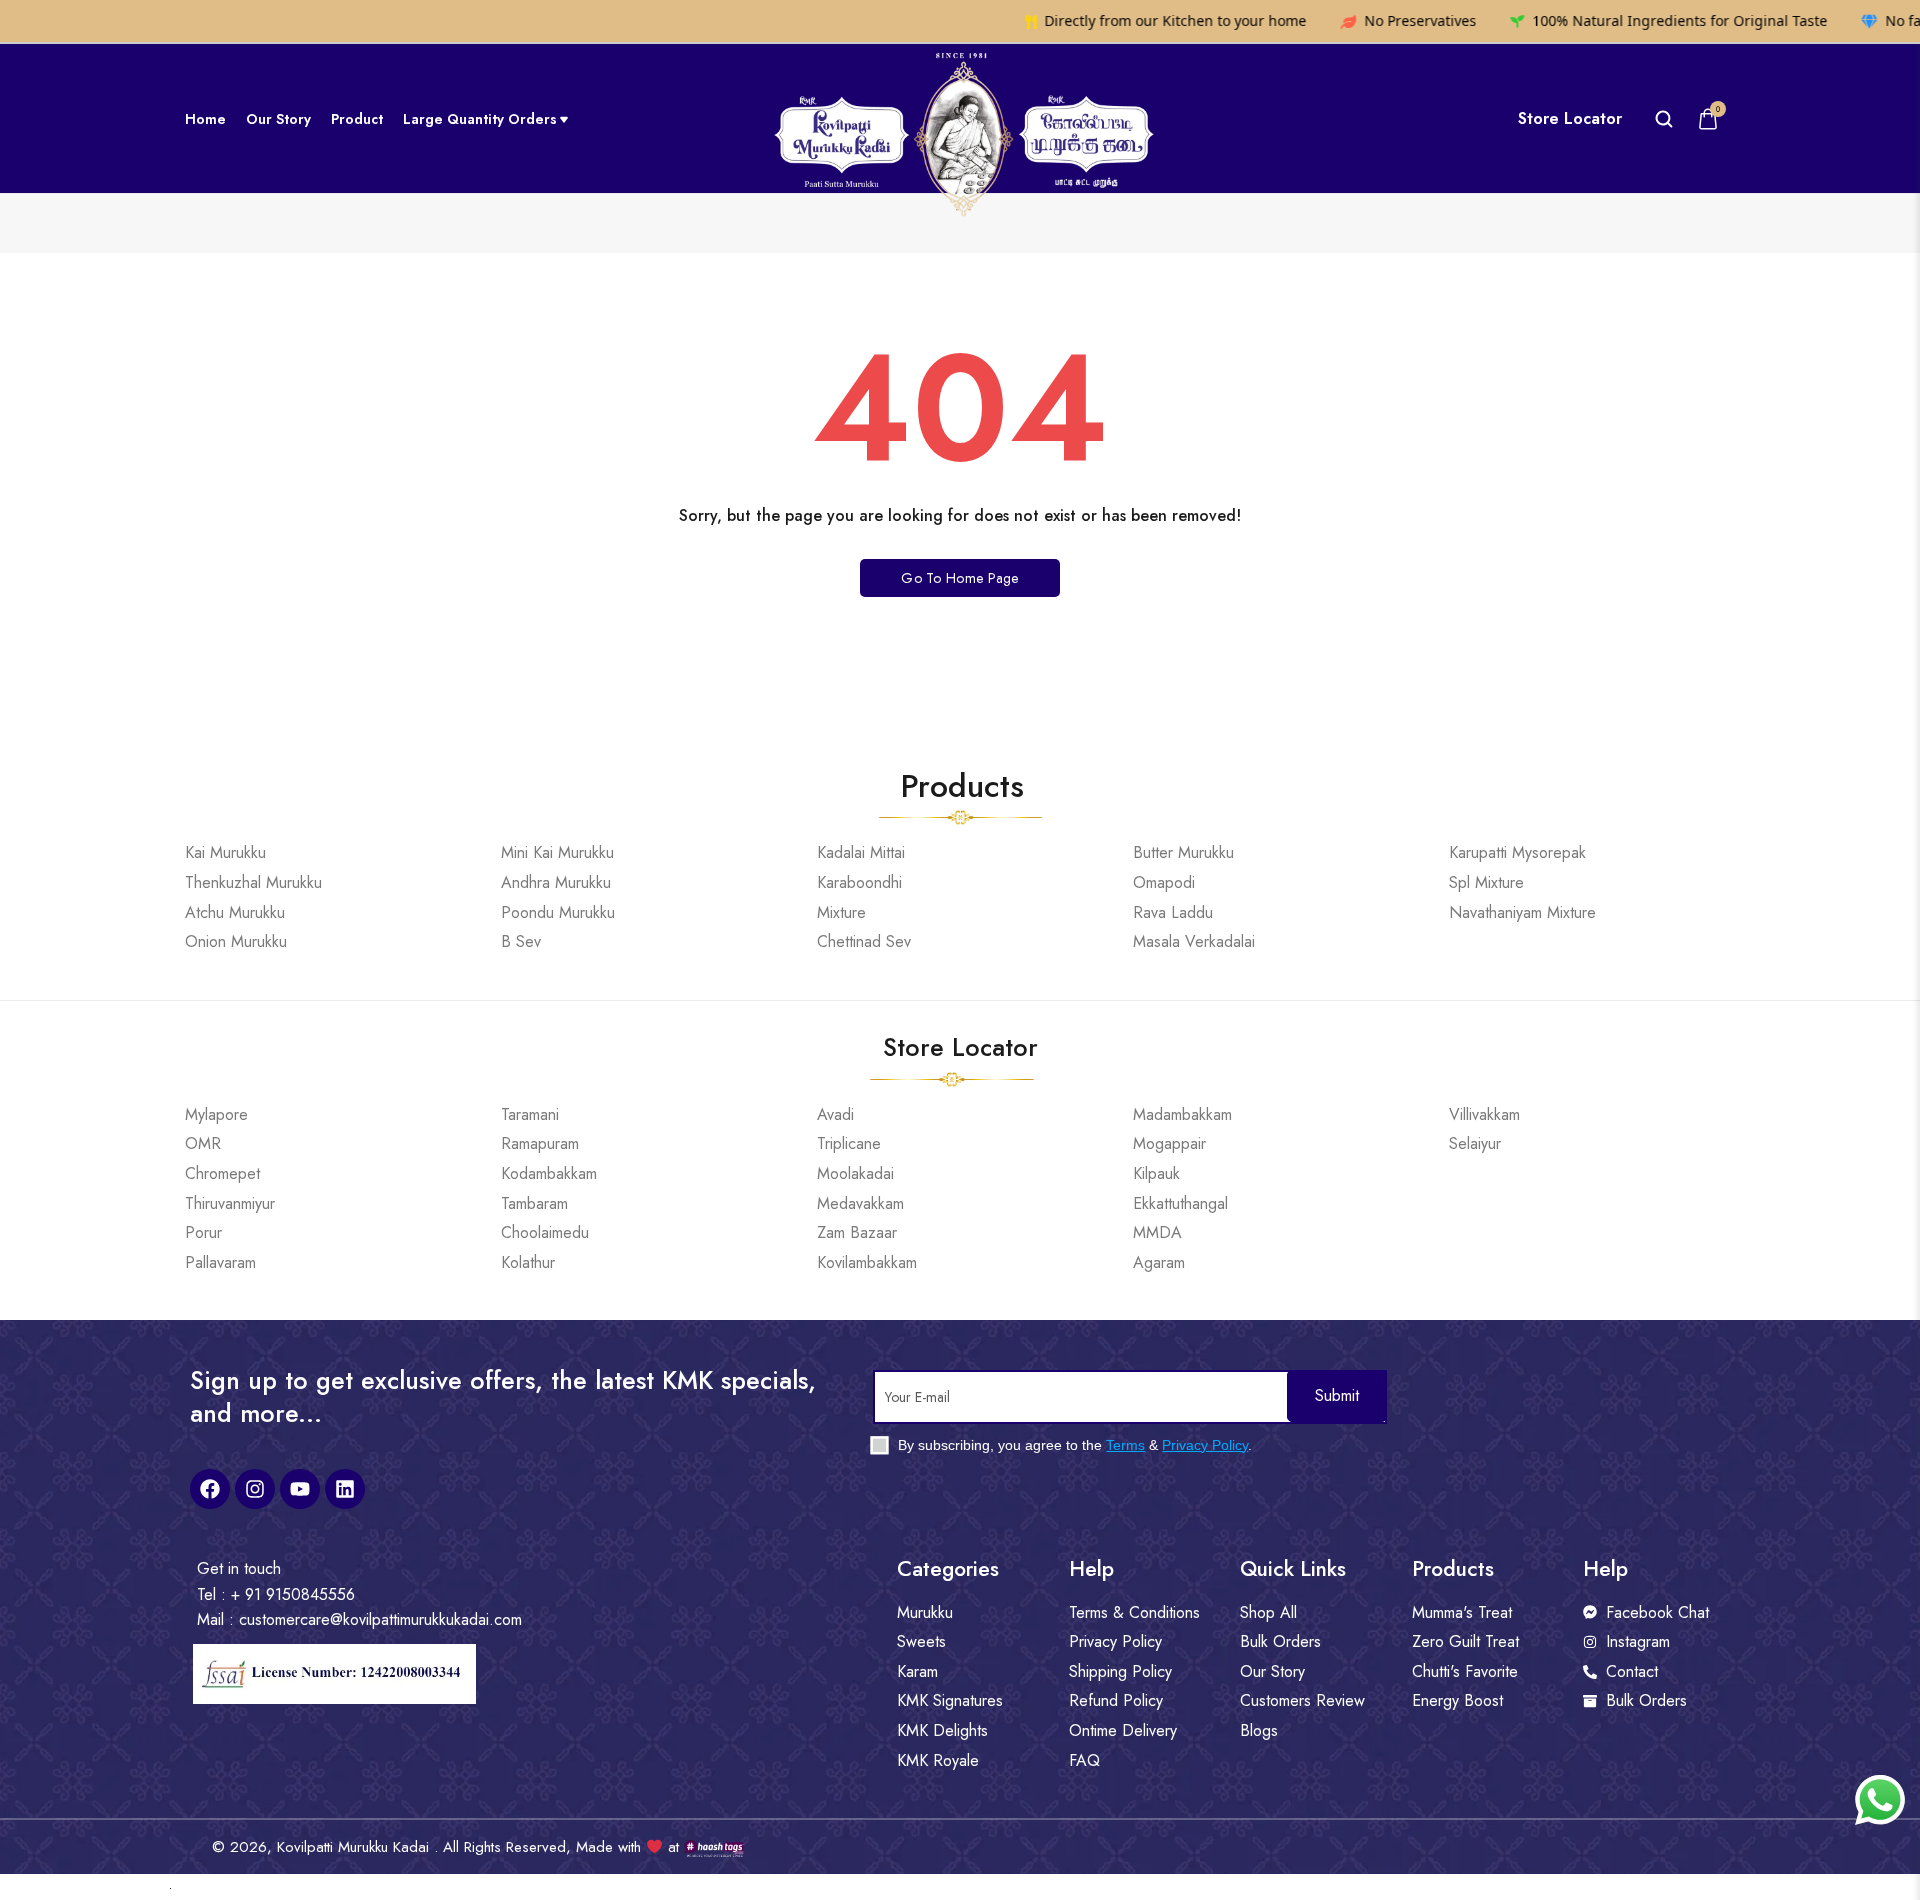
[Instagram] (255, 1489)
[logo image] (960, 117)
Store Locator (1570, 119)
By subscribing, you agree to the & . (1073, 1445)
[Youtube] (300, 1489)
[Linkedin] (345, 1489)
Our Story (278, 119)
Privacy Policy (1205, 1445)
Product (357, 119)
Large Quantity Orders (480, 119)
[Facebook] (210, 1489)
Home (205, 119)
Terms (1125, 1445)
